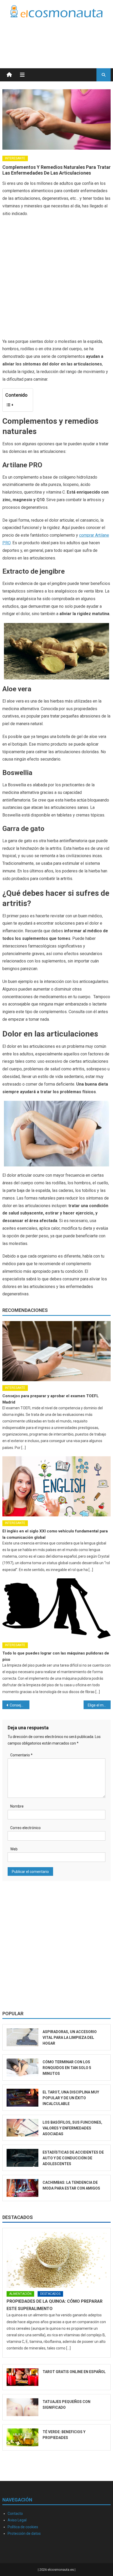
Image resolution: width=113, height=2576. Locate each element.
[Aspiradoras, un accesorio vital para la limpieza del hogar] (23, 2037)
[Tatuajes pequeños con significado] (23, 2407)
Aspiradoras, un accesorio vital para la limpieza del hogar (70, 2038)
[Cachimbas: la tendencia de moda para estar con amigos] (23, 2188)
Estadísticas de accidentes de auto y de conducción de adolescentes (73, 2158)
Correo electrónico (25, 1828)
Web (14, 1849)
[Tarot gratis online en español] (23, 2377)
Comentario (21, 1755)
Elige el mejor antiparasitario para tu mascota (99, 1705)
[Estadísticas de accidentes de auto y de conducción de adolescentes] (23, 2158)
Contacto (15, 2514)
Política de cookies (23, 2527)
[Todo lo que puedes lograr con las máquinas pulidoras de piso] (57, 1608)
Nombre (17, 1806)
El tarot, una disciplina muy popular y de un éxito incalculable (71, 2098)
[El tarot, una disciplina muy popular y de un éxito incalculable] (23, 2098)
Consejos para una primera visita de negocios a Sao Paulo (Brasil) (20, 1705)
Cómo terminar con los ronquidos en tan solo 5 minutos (67, 2068)
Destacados (18, 2217)
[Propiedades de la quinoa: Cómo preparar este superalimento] (57, 2260)
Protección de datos (24, 2533)
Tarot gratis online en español (74, 2372)
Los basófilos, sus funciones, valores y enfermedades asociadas (72, 2128)
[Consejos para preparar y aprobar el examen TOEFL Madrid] (57, 1351)
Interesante (15, 158)
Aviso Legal (17, 2520)
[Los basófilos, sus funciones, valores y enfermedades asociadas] (23, 2128)
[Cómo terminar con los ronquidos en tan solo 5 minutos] (23, 2067)
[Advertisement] (69, 36)
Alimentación (20, 2294)
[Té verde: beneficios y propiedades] (23, 2437)
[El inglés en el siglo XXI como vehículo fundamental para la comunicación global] (57, 1486)
